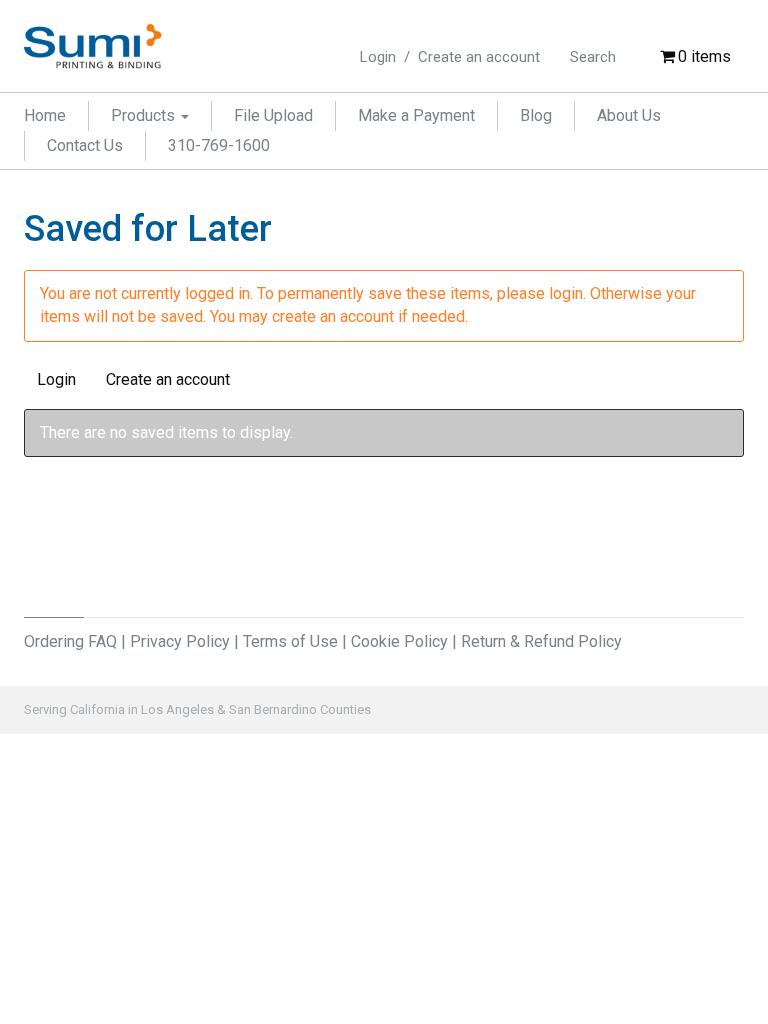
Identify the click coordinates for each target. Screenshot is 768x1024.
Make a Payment (416, 115)
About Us (629, 115)
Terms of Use (290, 641)
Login (378, 57)
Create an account (479, 57)
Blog (536, 115)
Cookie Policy (399, 641)
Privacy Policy (180, 641)
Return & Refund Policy (541, 641)
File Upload (273, 115)
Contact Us (85, 145)
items (704, 56)
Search (593, 57)
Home (45, 115)
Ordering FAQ (70, 641)
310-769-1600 (219, 145)
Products (145, 115)
